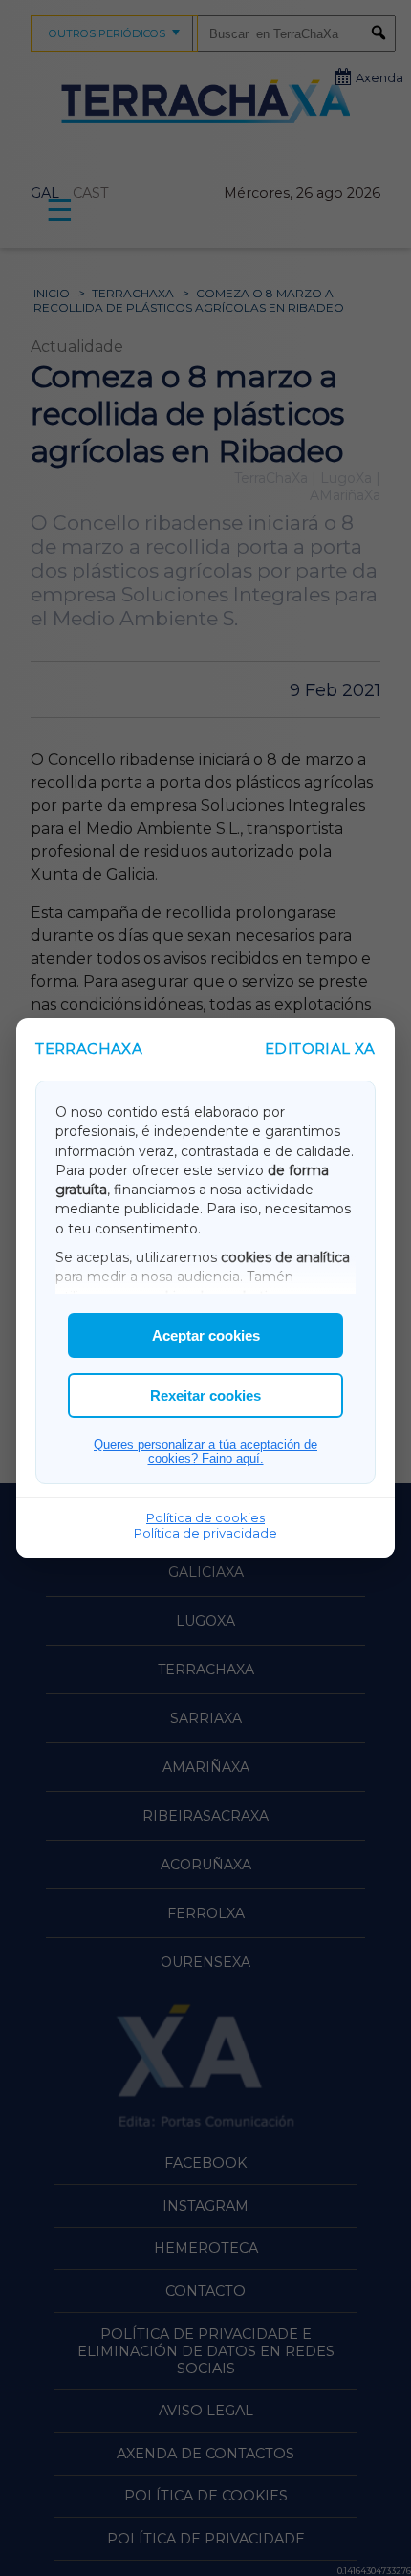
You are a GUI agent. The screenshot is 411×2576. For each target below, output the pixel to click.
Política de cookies (205, 1517)
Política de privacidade (205, 1533)
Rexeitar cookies (205, 1396)
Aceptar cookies (206, 1335)
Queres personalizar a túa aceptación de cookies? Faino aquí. (205, 1452)
